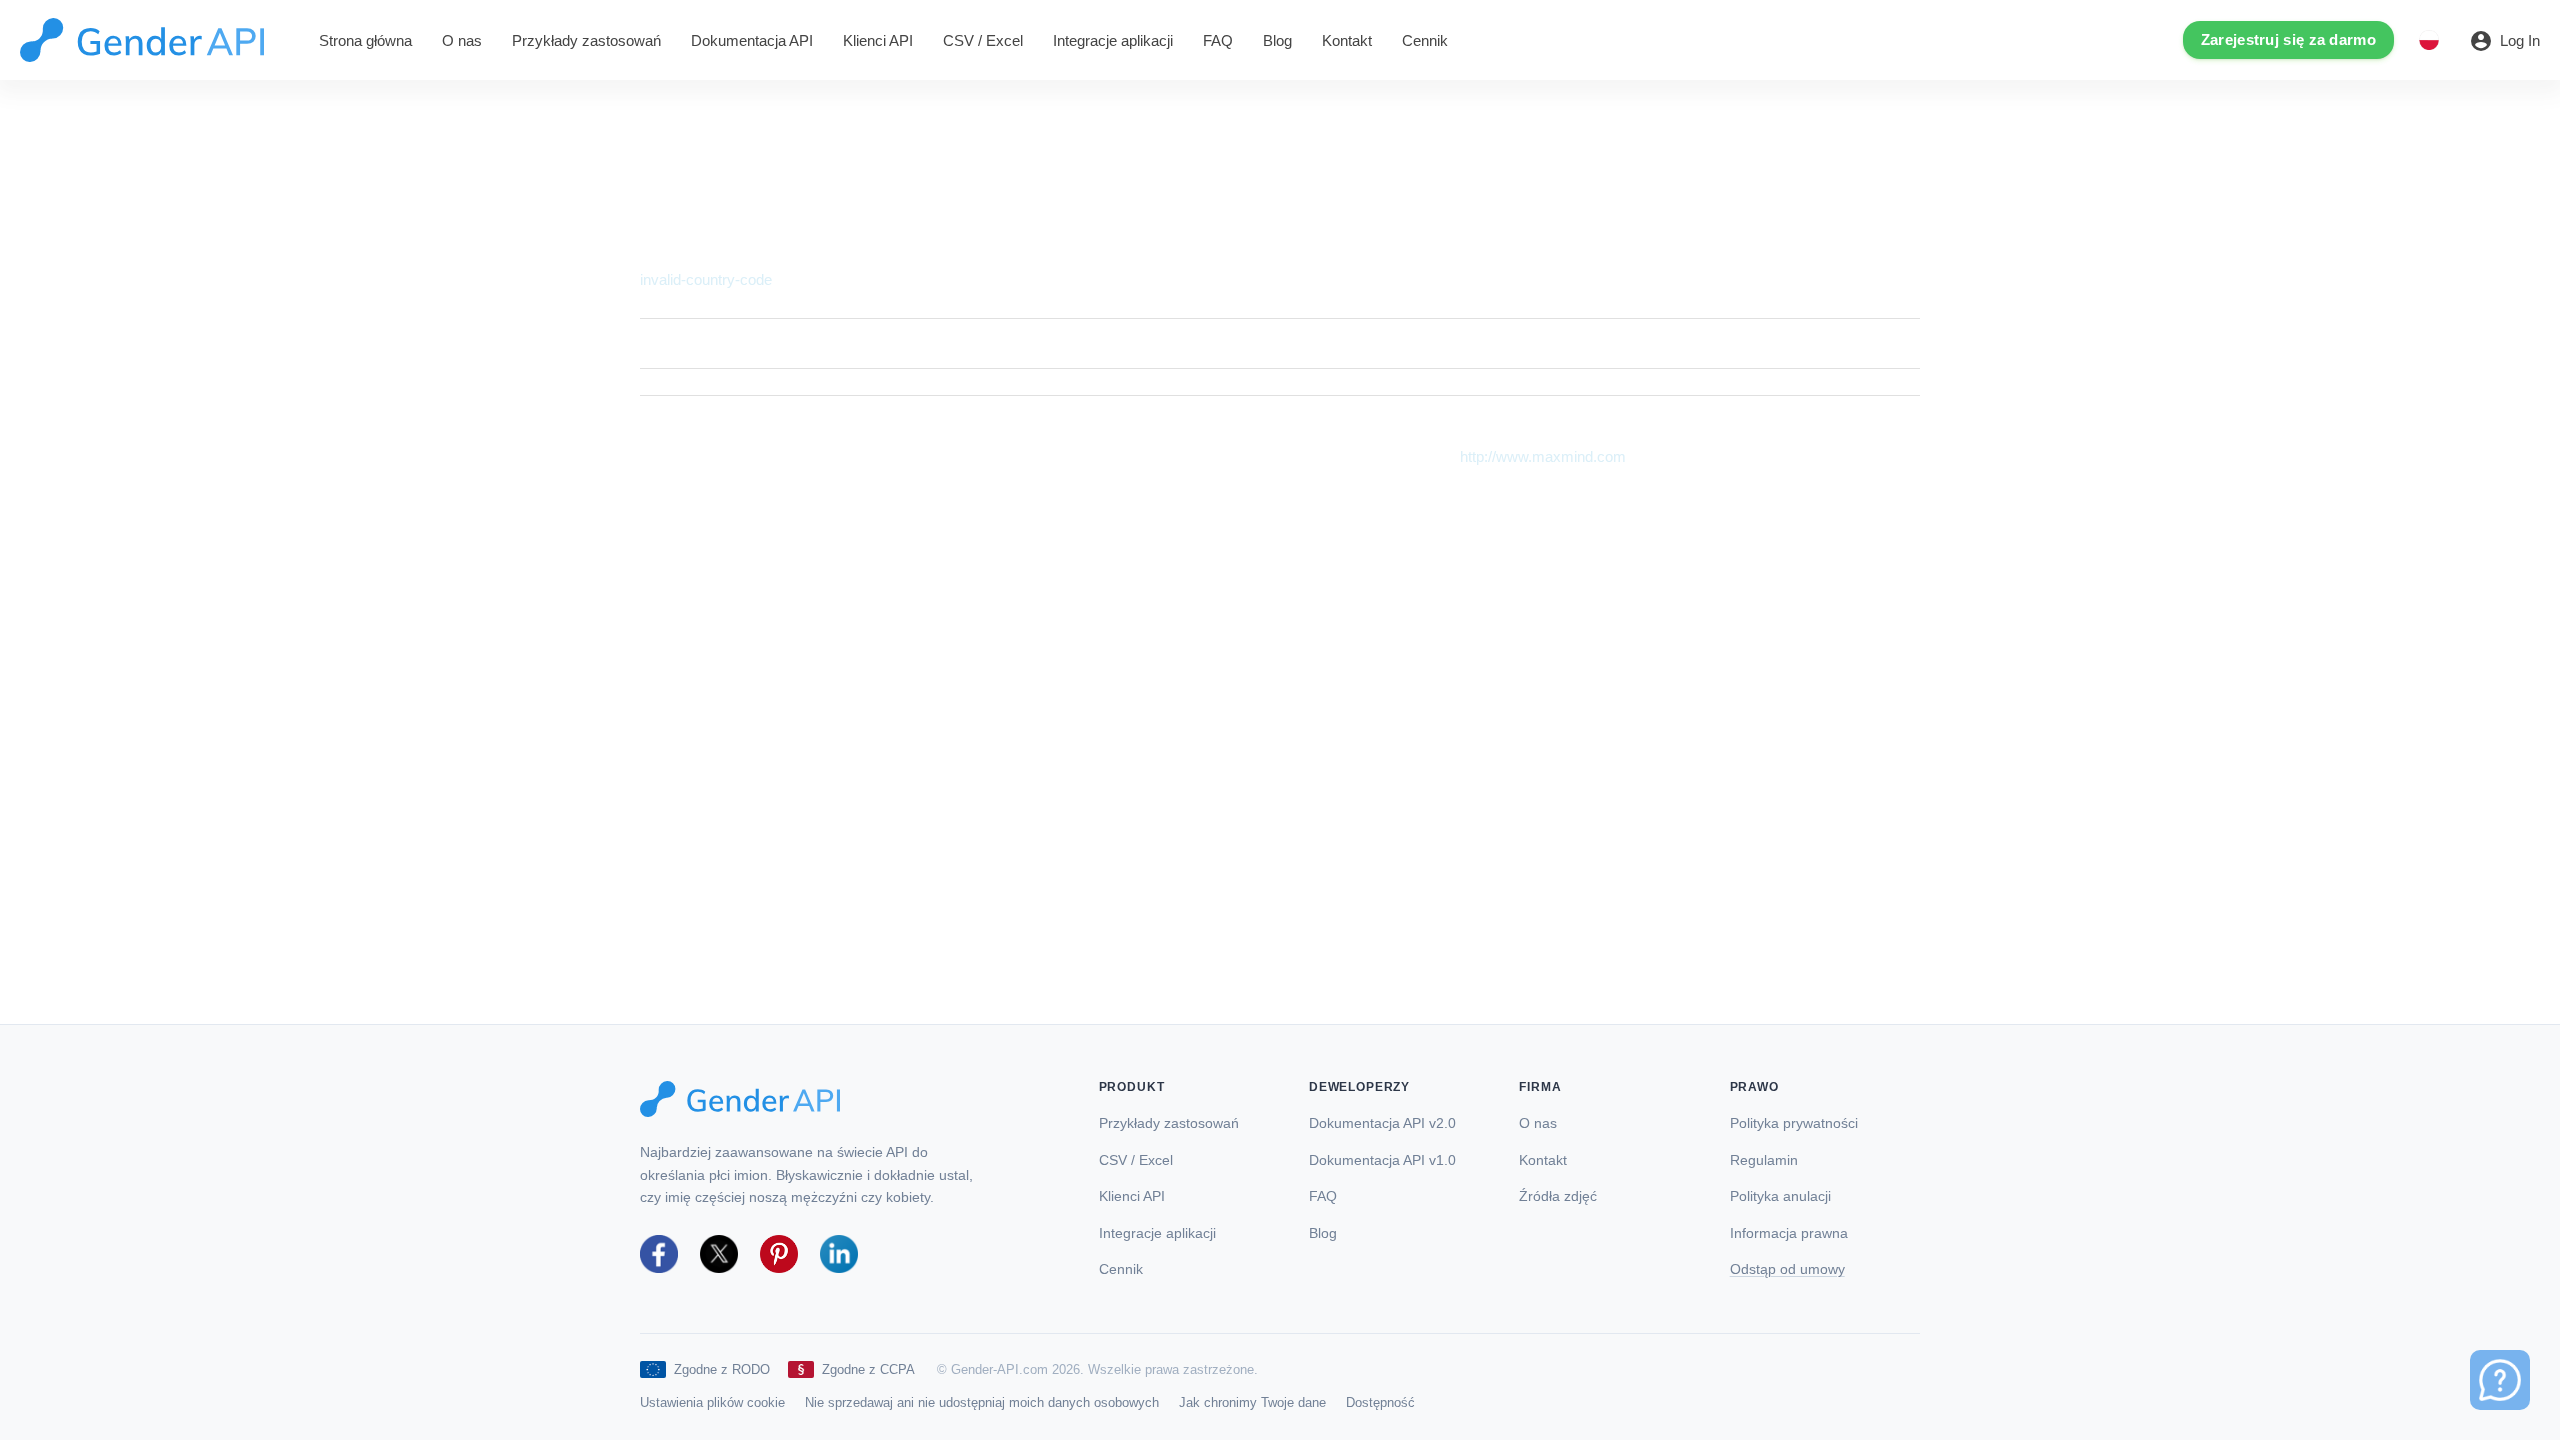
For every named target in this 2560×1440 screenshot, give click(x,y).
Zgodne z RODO (722, 1369)
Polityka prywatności (1794, 1123)
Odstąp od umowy (1787, 1269)
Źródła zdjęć (1558, 1196)
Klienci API (878, 40)
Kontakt (1347, 40)
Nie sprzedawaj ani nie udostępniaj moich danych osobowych (982, 1402)
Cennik (1425, 40)
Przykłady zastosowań (586, 40)
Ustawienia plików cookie (712, 1402)
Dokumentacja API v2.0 (1382, 1123)
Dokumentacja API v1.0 (1382, 1160)
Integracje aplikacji (1113, 40)
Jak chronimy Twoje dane (1252, 1402)
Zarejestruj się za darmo (2288, 39)
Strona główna (365, 40)
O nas (462, 40)
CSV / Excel (983, 40)
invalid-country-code (706, 279)
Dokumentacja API (752, 40)
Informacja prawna (1789, 1233)
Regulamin (1764, 1160)
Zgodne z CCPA (868, 1369)
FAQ (1218, 40)
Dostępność (1380, 1402)
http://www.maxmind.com (1543, 456)
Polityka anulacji (1780, 1196)
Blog (1277, 40)
